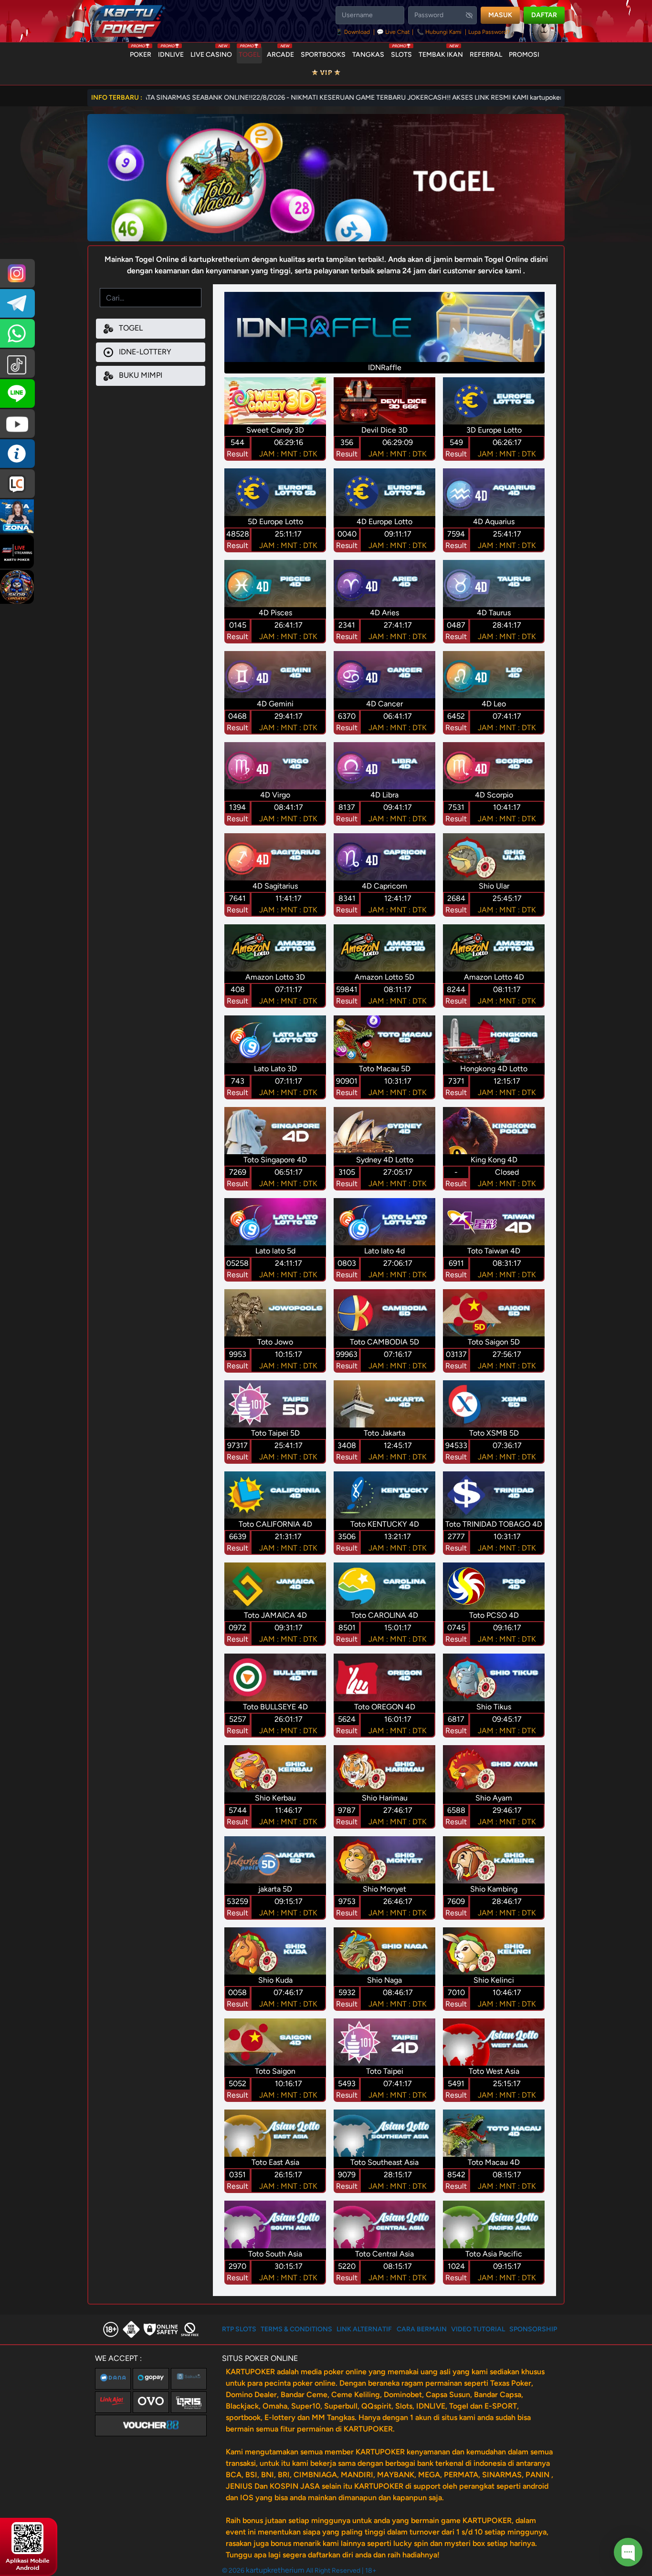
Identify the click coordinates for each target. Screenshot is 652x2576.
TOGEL (249, 52)
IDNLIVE (171, 52)
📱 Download (353, 32)
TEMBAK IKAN (441, 52)
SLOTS (401, 52)
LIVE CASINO (211, 52)
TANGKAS (368, 55)
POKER (141, 52)
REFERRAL (486, 55)
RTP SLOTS (239, 2329)
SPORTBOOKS (323, 55)
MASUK (500, 15)
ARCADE (280, 52)
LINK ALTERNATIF (364, 2329)
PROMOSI (524, 55)
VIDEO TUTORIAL (478, 2329)
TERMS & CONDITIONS (296, 2329)
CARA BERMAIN (422, 2329)
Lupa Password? (489, 32)
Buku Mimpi (140, 375)
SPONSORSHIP (533, 2329)
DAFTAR (544, 15)
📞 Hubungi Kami (439, 32)
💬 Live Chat (393, 32)
